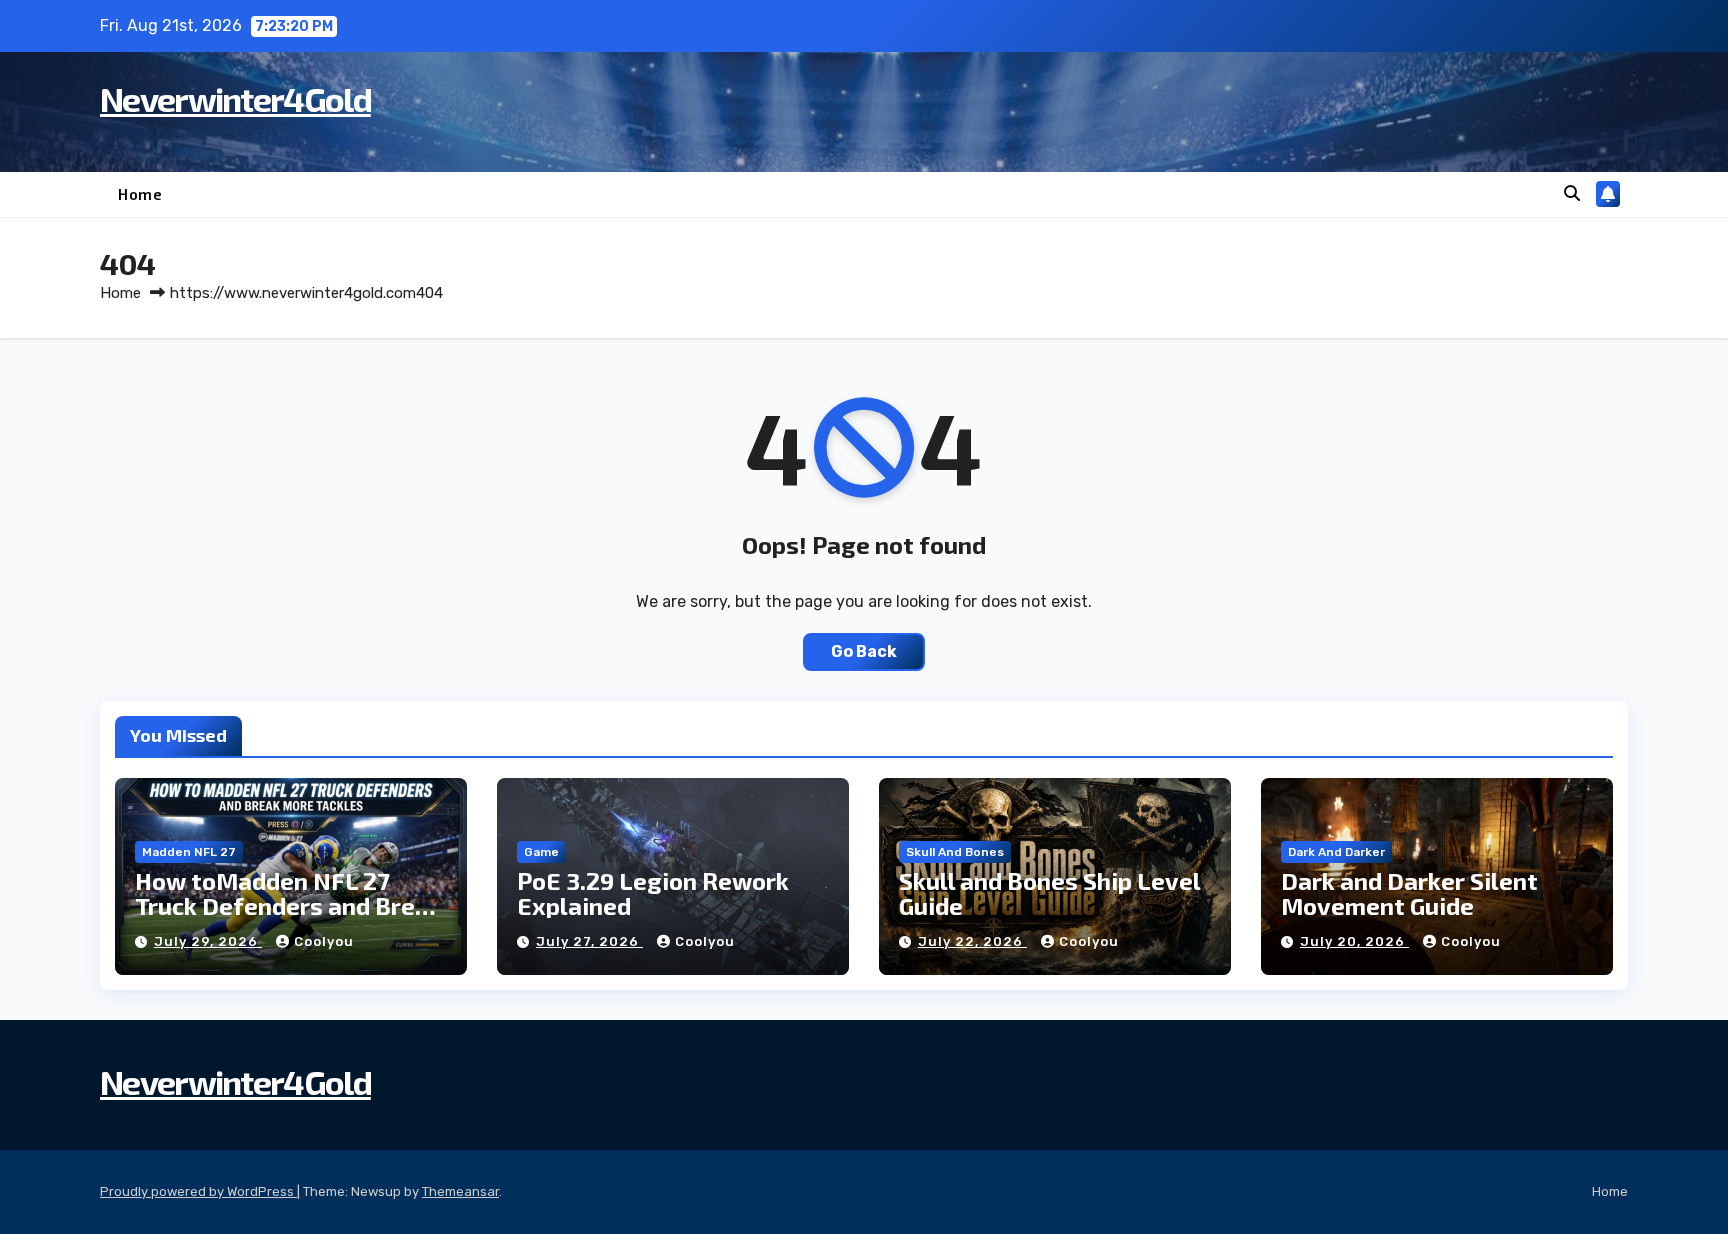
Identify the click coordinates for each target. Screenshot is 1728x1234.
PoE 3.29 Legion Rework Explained (653, 893)
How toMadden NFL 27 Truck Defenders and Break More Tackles (288, 905)
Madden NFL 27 (189, 852)
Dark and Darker (1336, 852)
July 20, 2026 (1354, 941)
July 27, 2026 (589, 941)
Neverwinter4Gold (235, 98)
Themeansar (460, 1191)
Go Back (864, 651)
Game (541, 852)
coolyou (324, 941)
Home (140, 194)
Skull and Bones (955, 852)
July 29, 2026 (208, 941)
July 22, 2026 (972, 941)
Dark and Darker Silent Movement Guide (1409, 893)
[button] (1572, 193)
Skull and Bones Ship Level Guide (1049, 893)
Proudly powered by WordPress (198, 1191)
